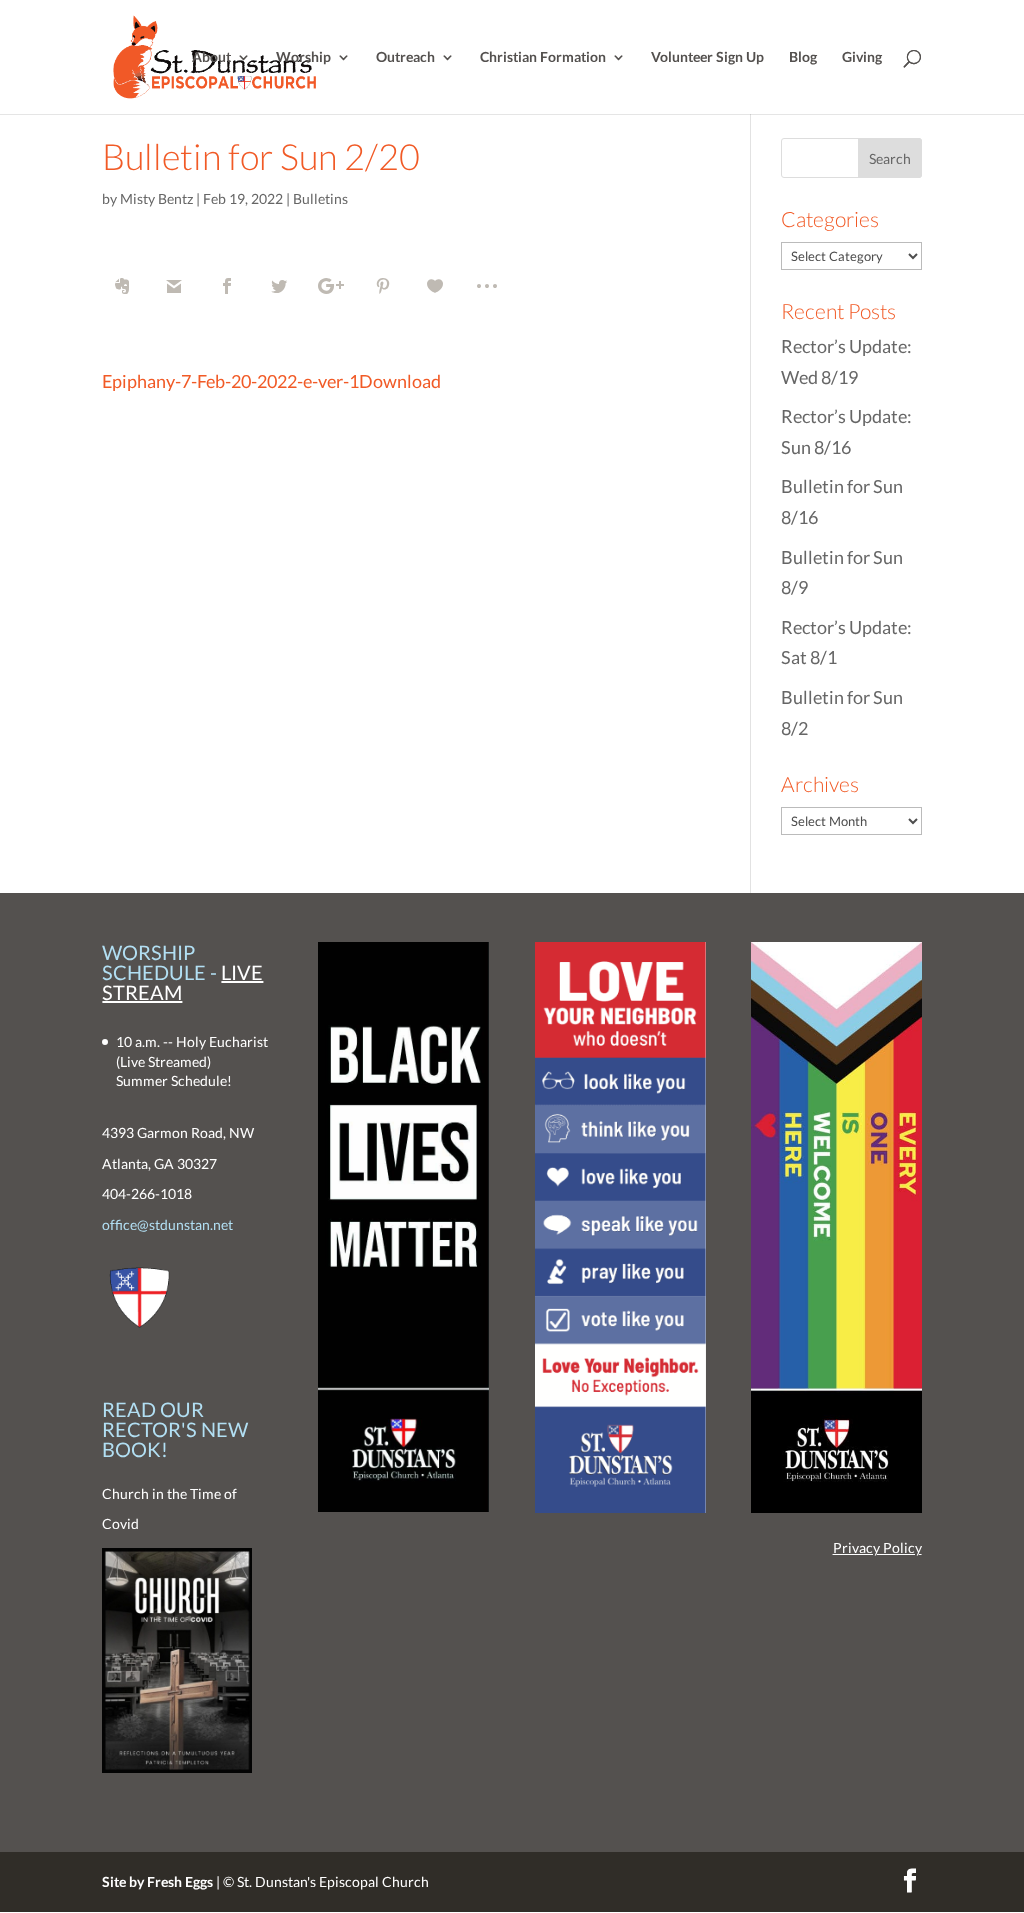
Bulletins (320, 198)
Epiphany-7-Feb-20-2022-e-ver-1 (230, 381)
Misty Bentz (156, 198)
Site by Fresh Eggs (157, 1881)
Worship (303, 57)
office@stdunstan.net (167, 1224)
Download (400, 381)
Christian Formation (543, 57)
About (211, 57)
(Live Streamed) (163, 1061)
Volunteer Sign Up (707, 57)
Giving (862, 57)
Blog (803, 57)
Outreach (405, 57)
